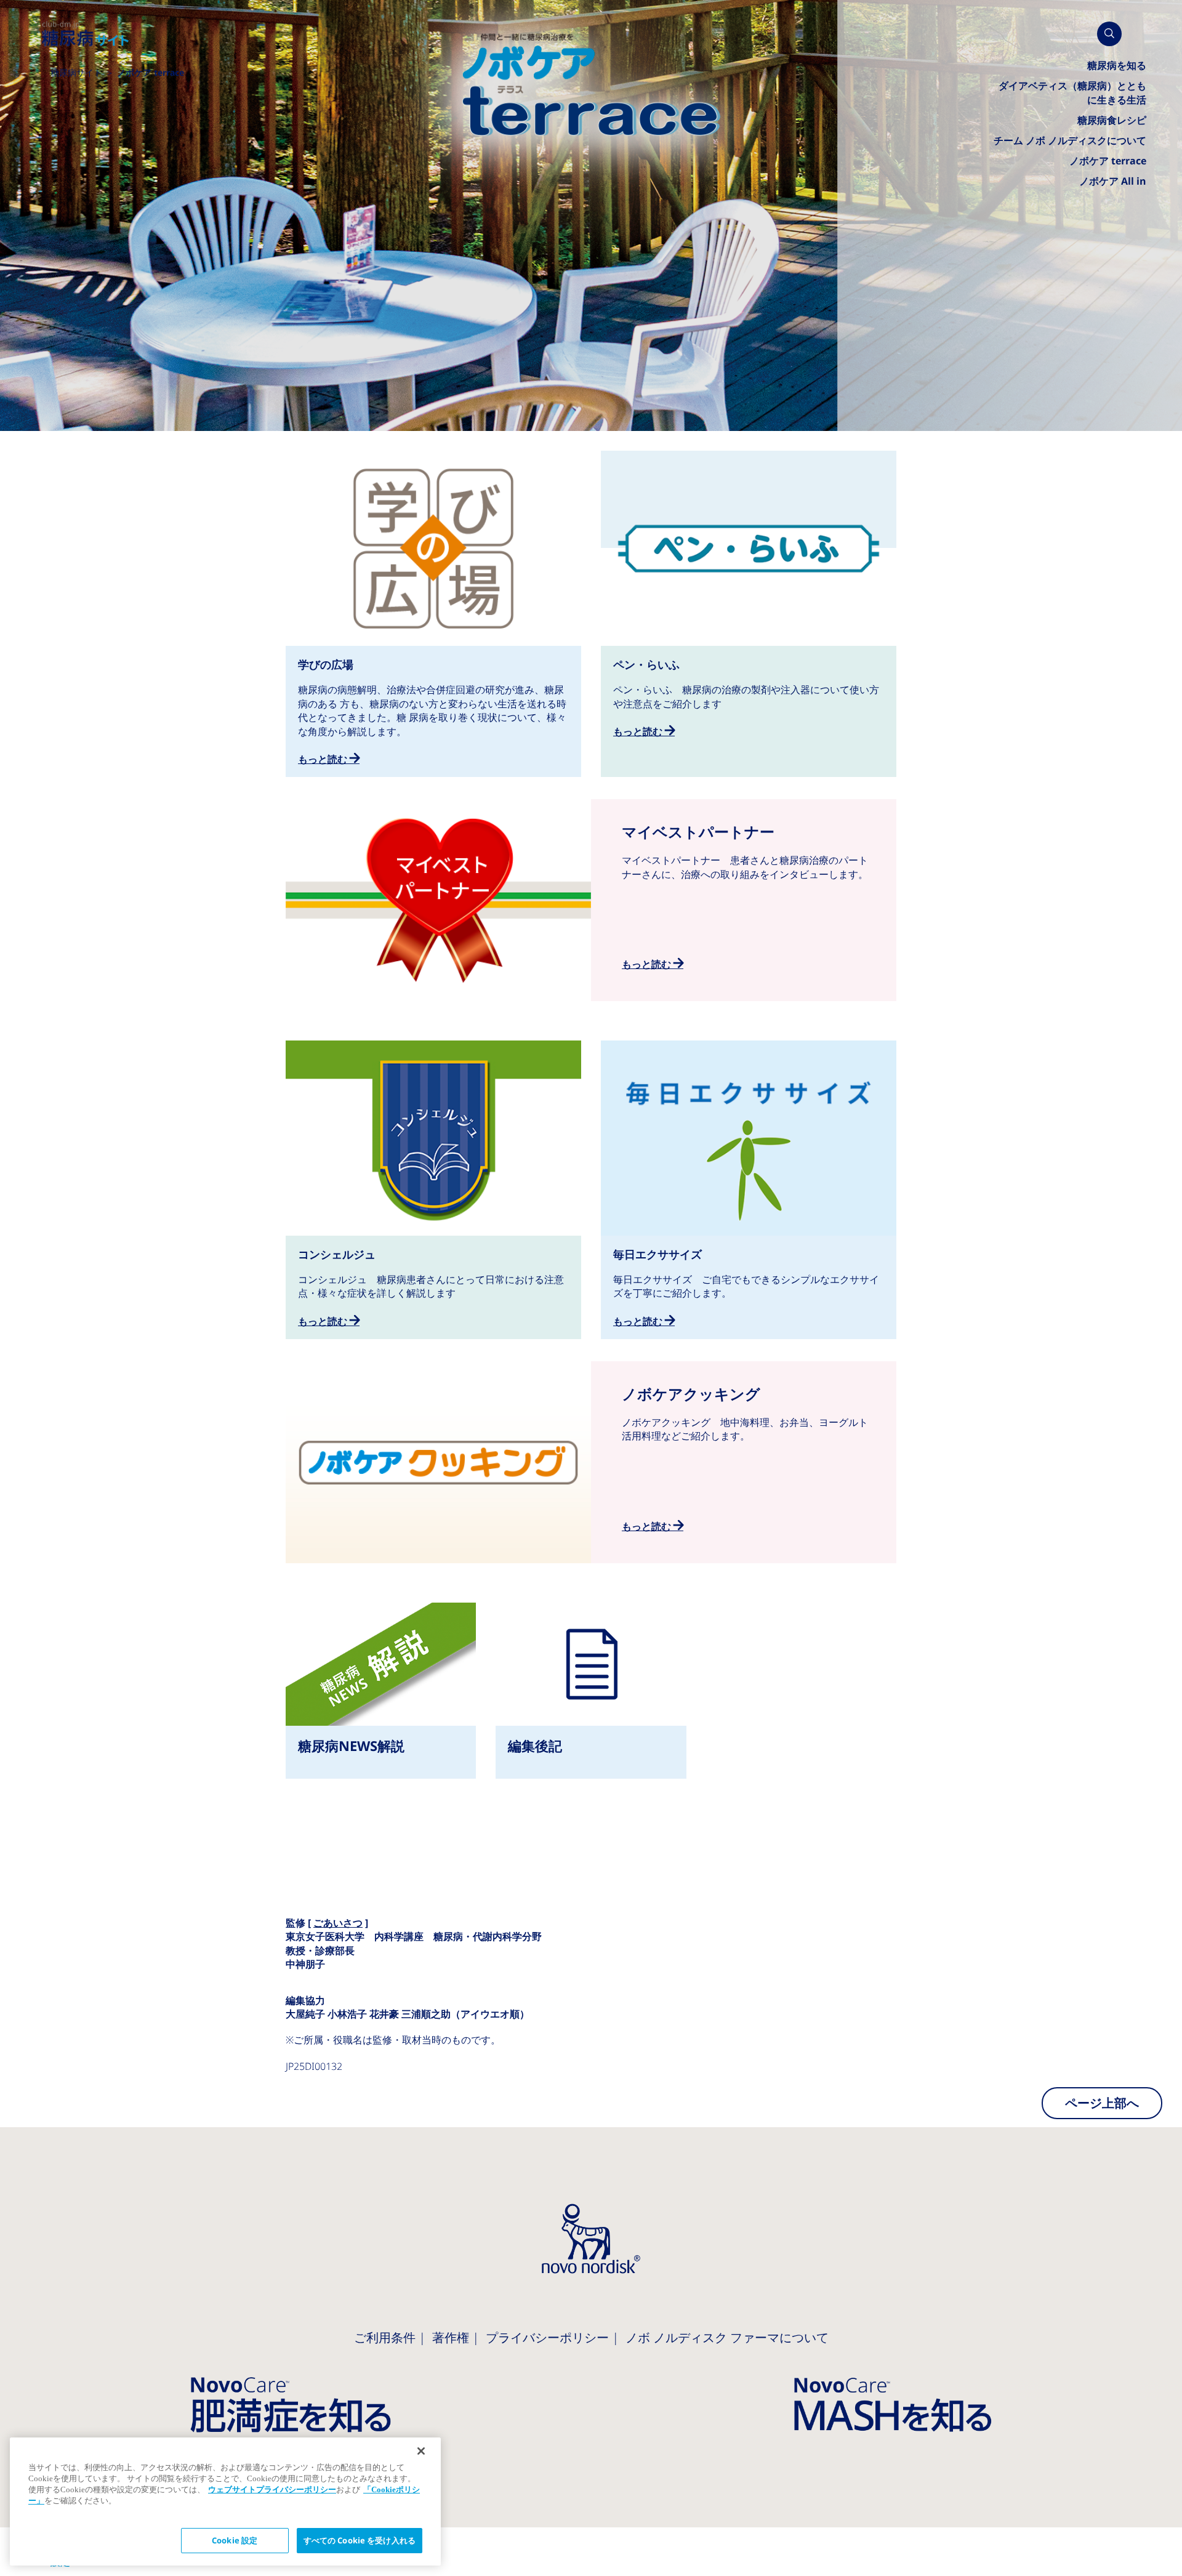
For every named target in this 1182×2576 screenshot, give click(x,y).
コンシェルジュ (433, 1190)
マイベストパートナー (591, 900)
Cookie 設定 (235, 2541)
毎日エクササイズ (749, 1190)
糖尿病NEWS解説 (381, 1691)
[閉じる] (421, 2451)
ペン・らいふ (749, 600)
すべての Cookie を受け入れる (360, 2541)
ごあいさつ (338, 1923)
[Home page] (86, 34)
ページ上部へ (1102, 2103)
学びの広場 (433, 614)
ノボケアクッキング (591, 1462)
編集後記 (591, 1691)
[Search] (1109, 34)
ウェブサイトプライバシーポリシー (272, 2489)
